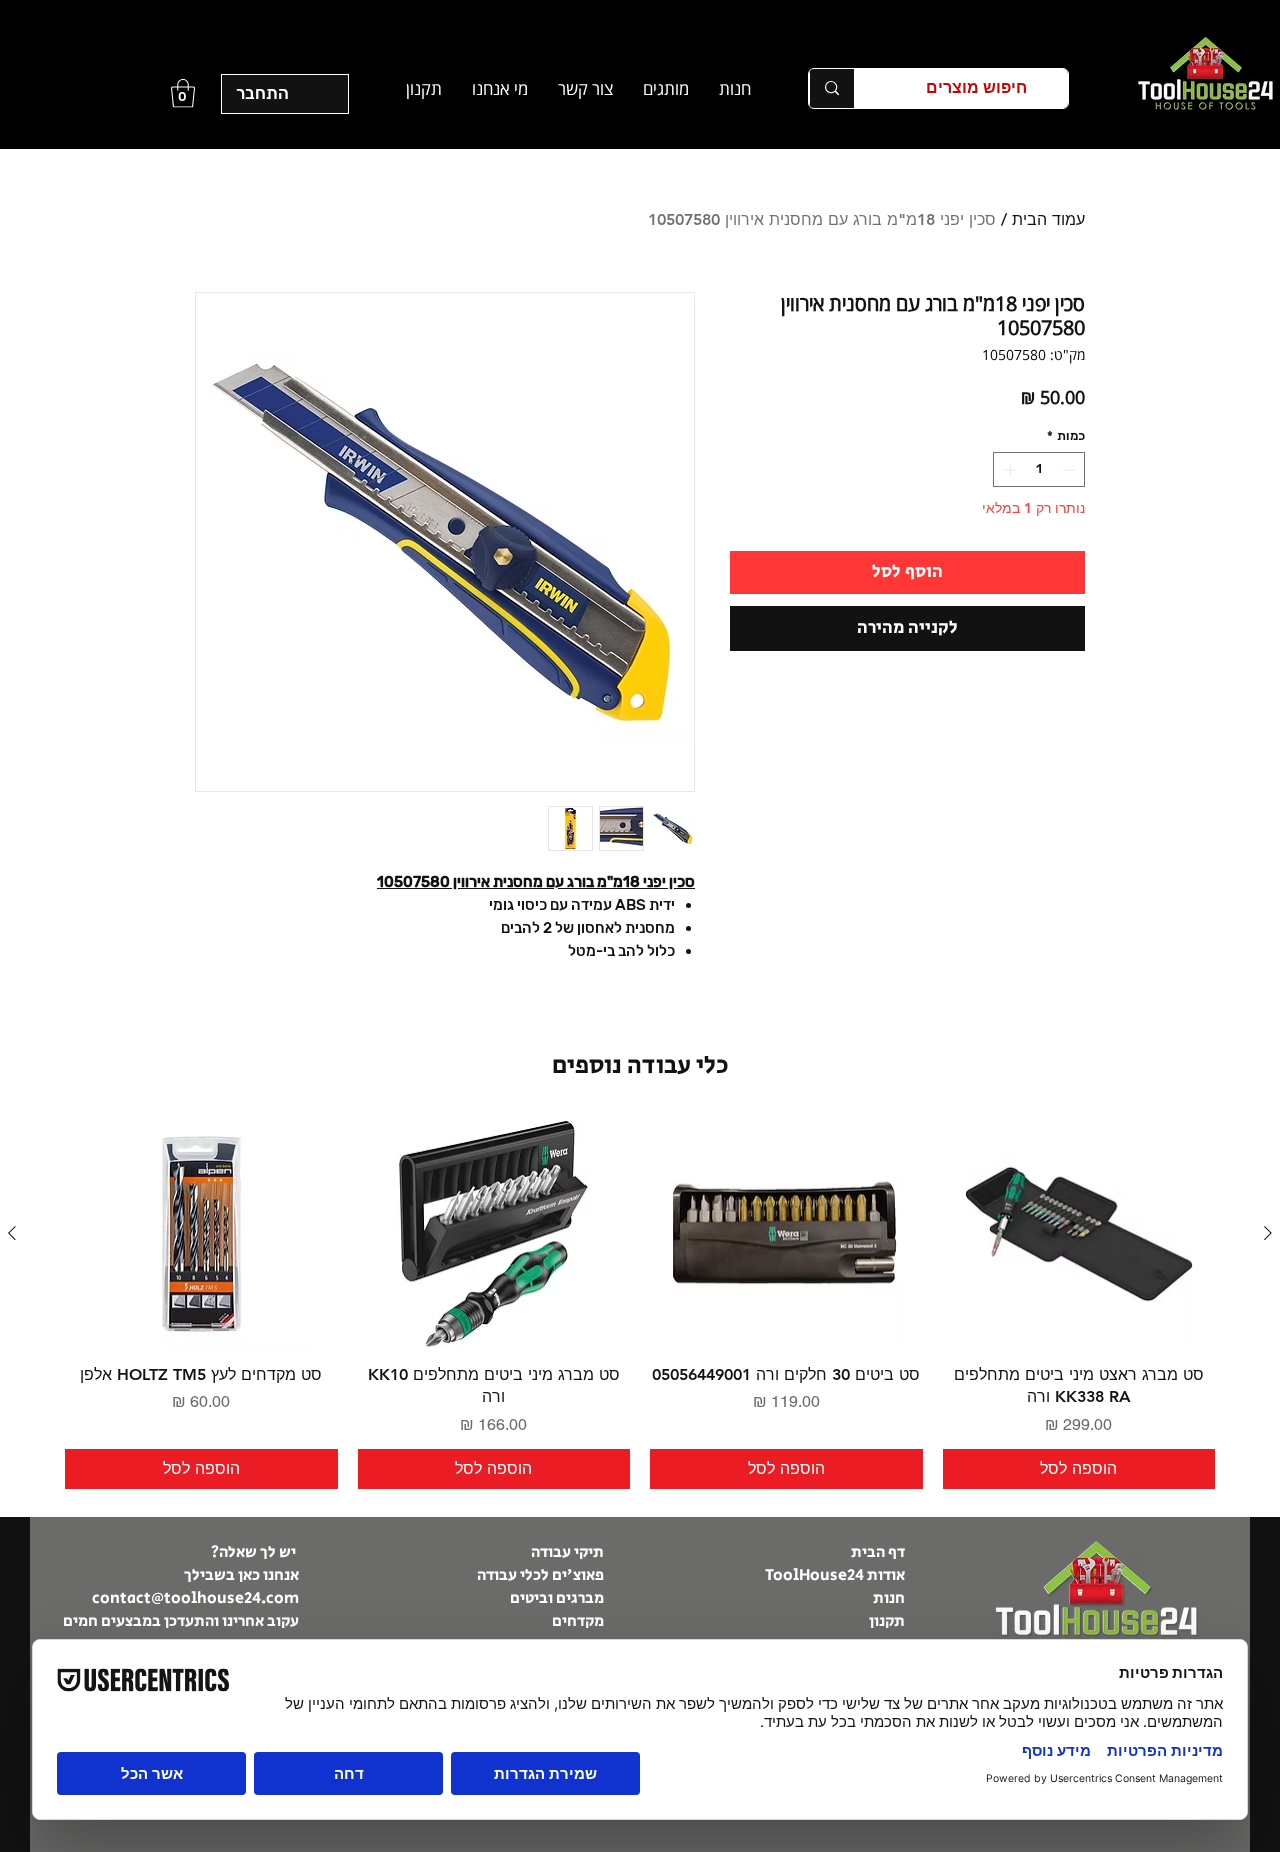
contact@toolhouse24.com (195, 1598)
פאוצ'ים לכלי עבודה (540, 1575)
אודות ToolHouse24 (835, 1575)
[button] (666, 89)
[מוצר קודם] (1268, 1233)
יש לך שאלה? (255, 1552)
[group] (640, 1304)
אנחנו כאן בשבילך (241, 1575)
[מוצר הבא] (12, 1233)
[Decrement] (1071, 470)
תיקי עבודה (567, 1552)
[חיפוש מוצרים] (831, 88)
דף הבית (876, 1552)
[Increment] (1008, 470)
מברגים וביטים (557, 1598)
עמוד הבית (1048, 219)
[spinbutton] (1039, 470)
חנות (889, 1598)
